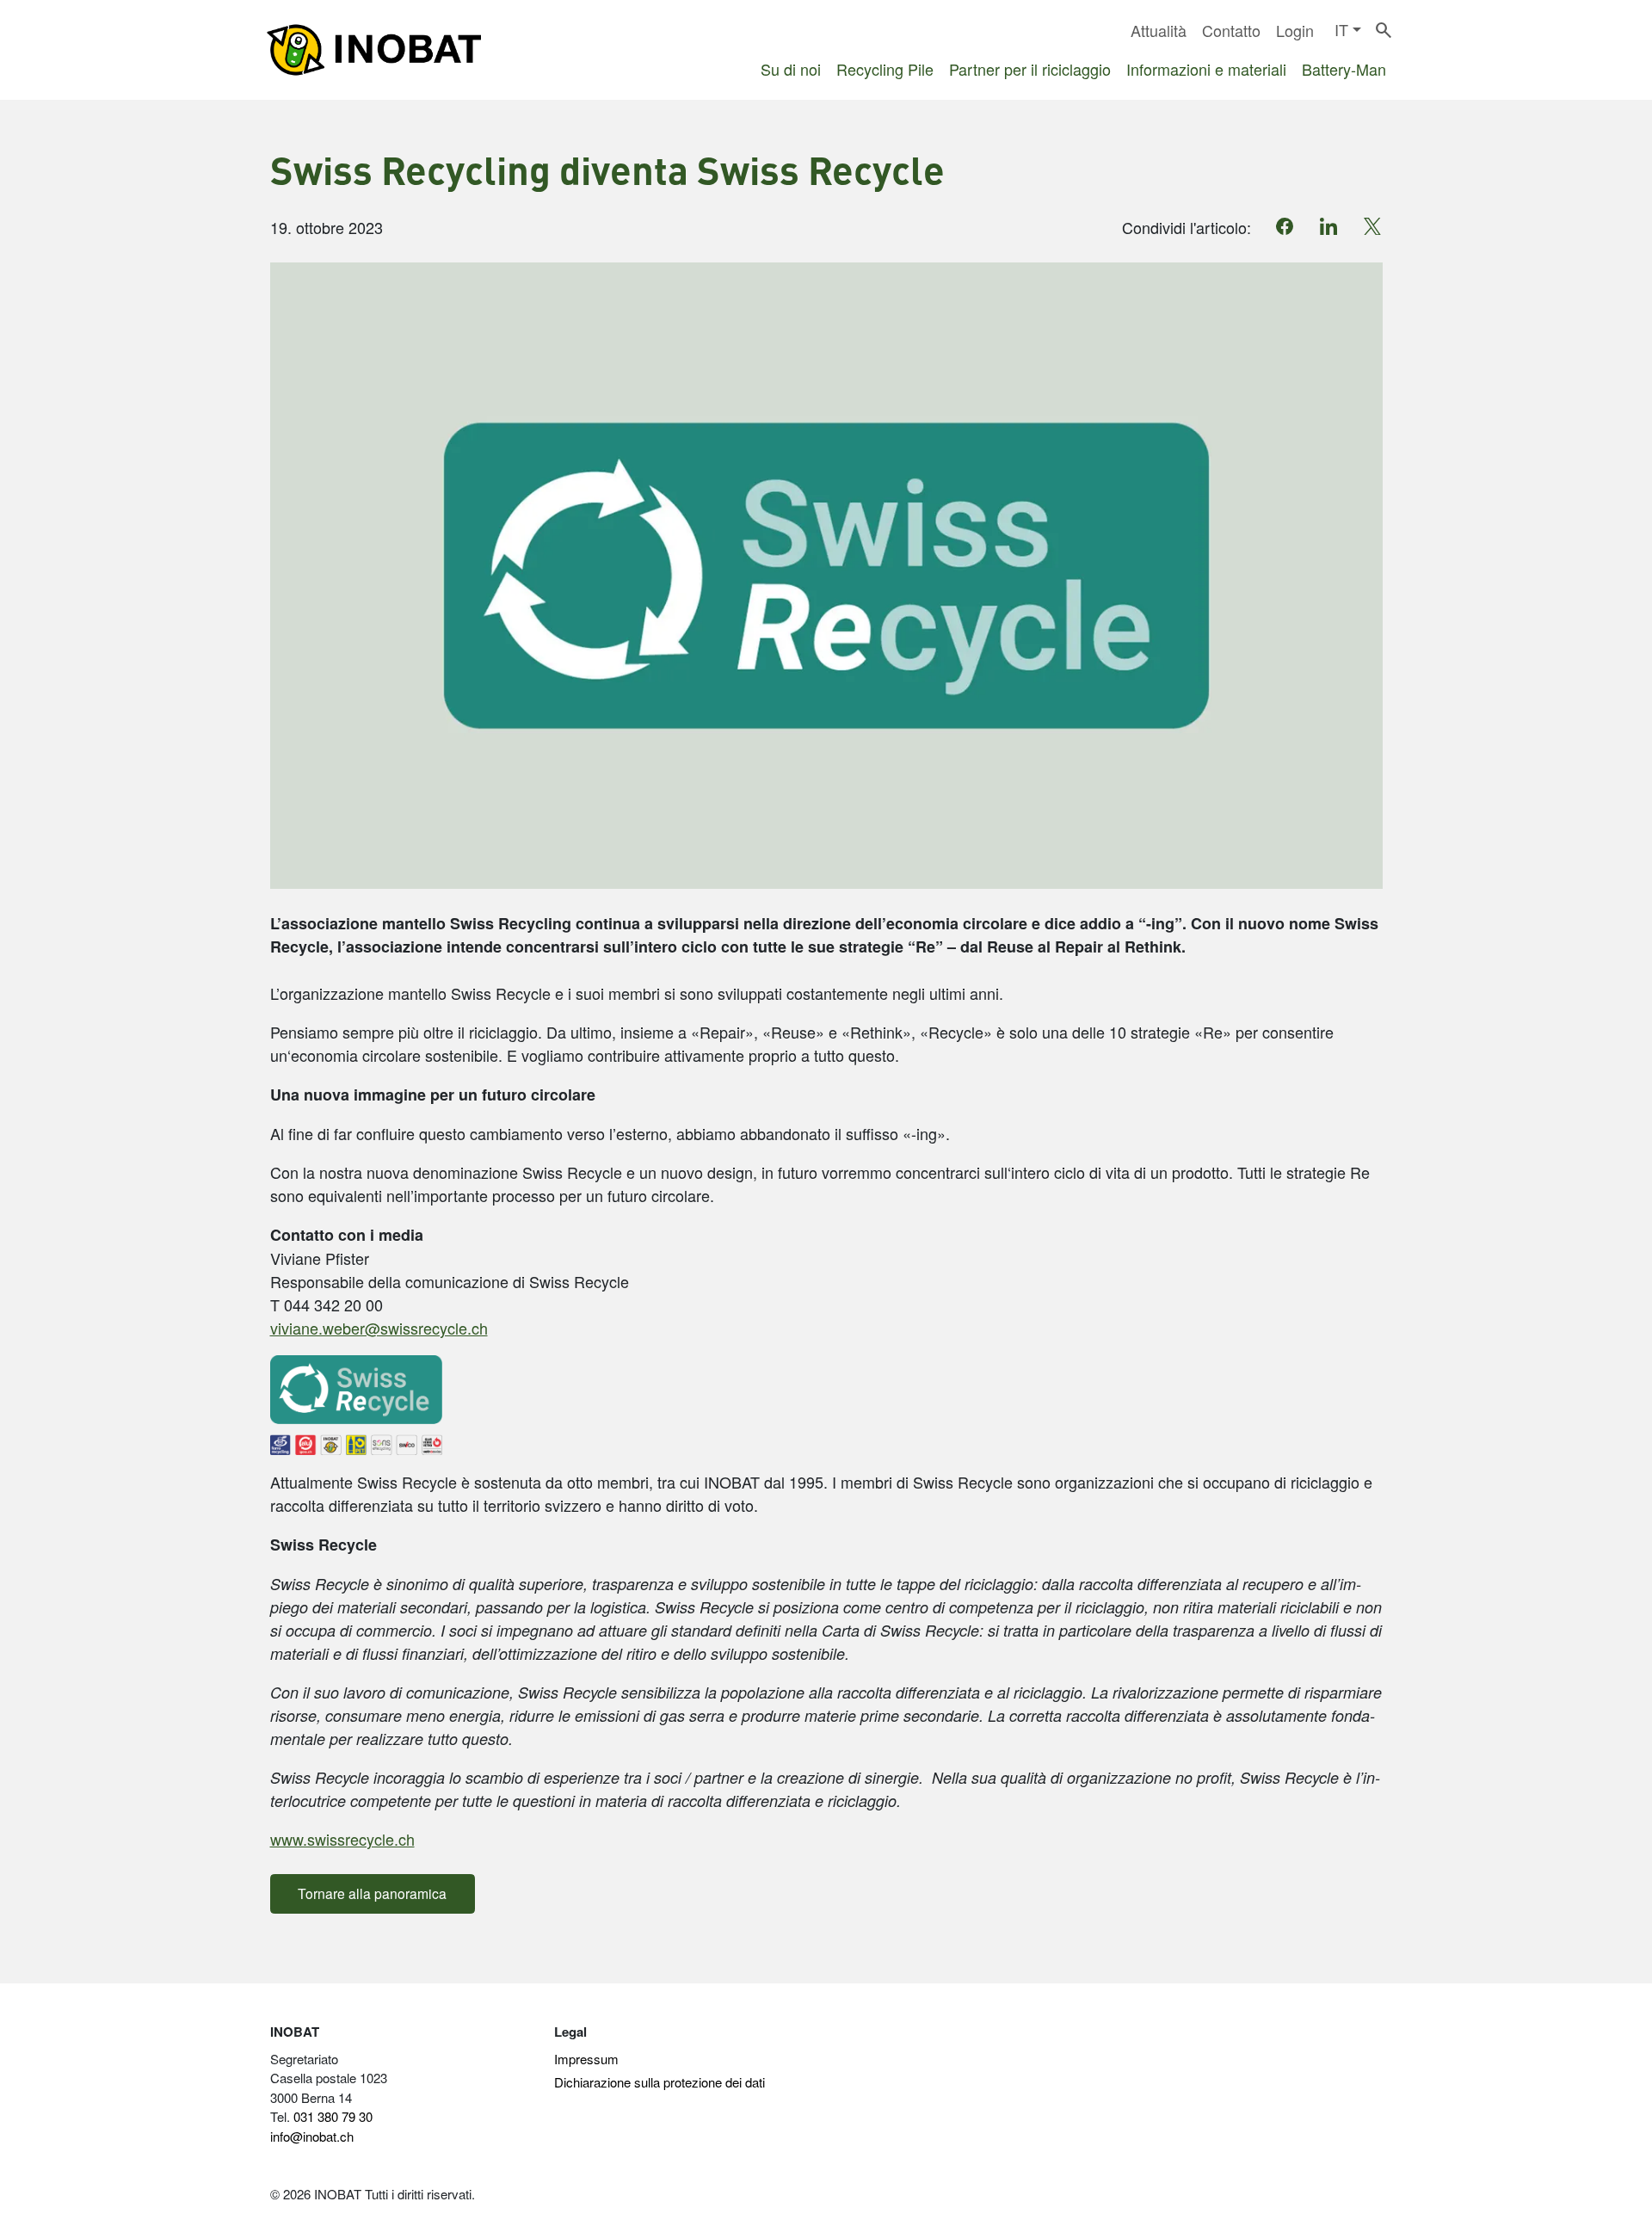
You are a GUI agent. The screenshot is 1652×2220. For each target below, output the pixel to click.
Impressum (586, 2059)
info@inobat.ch (312, 2136)
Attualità (1159, 30)
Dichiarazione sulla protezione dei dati (660, 2082)
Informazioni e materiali (1206, 69)
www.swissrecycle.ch (342, 1839)
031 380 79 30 (333, 2116)
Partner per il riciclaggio (1030, 69)
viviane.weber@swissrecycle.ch (379, 1328)
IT (1341, 29)
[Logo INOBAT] (373, 50)
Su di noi (791, 69)
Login (1295, 30)
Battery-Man (1344, 69)
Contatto (1231, 30)
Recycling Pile (885, 69)
